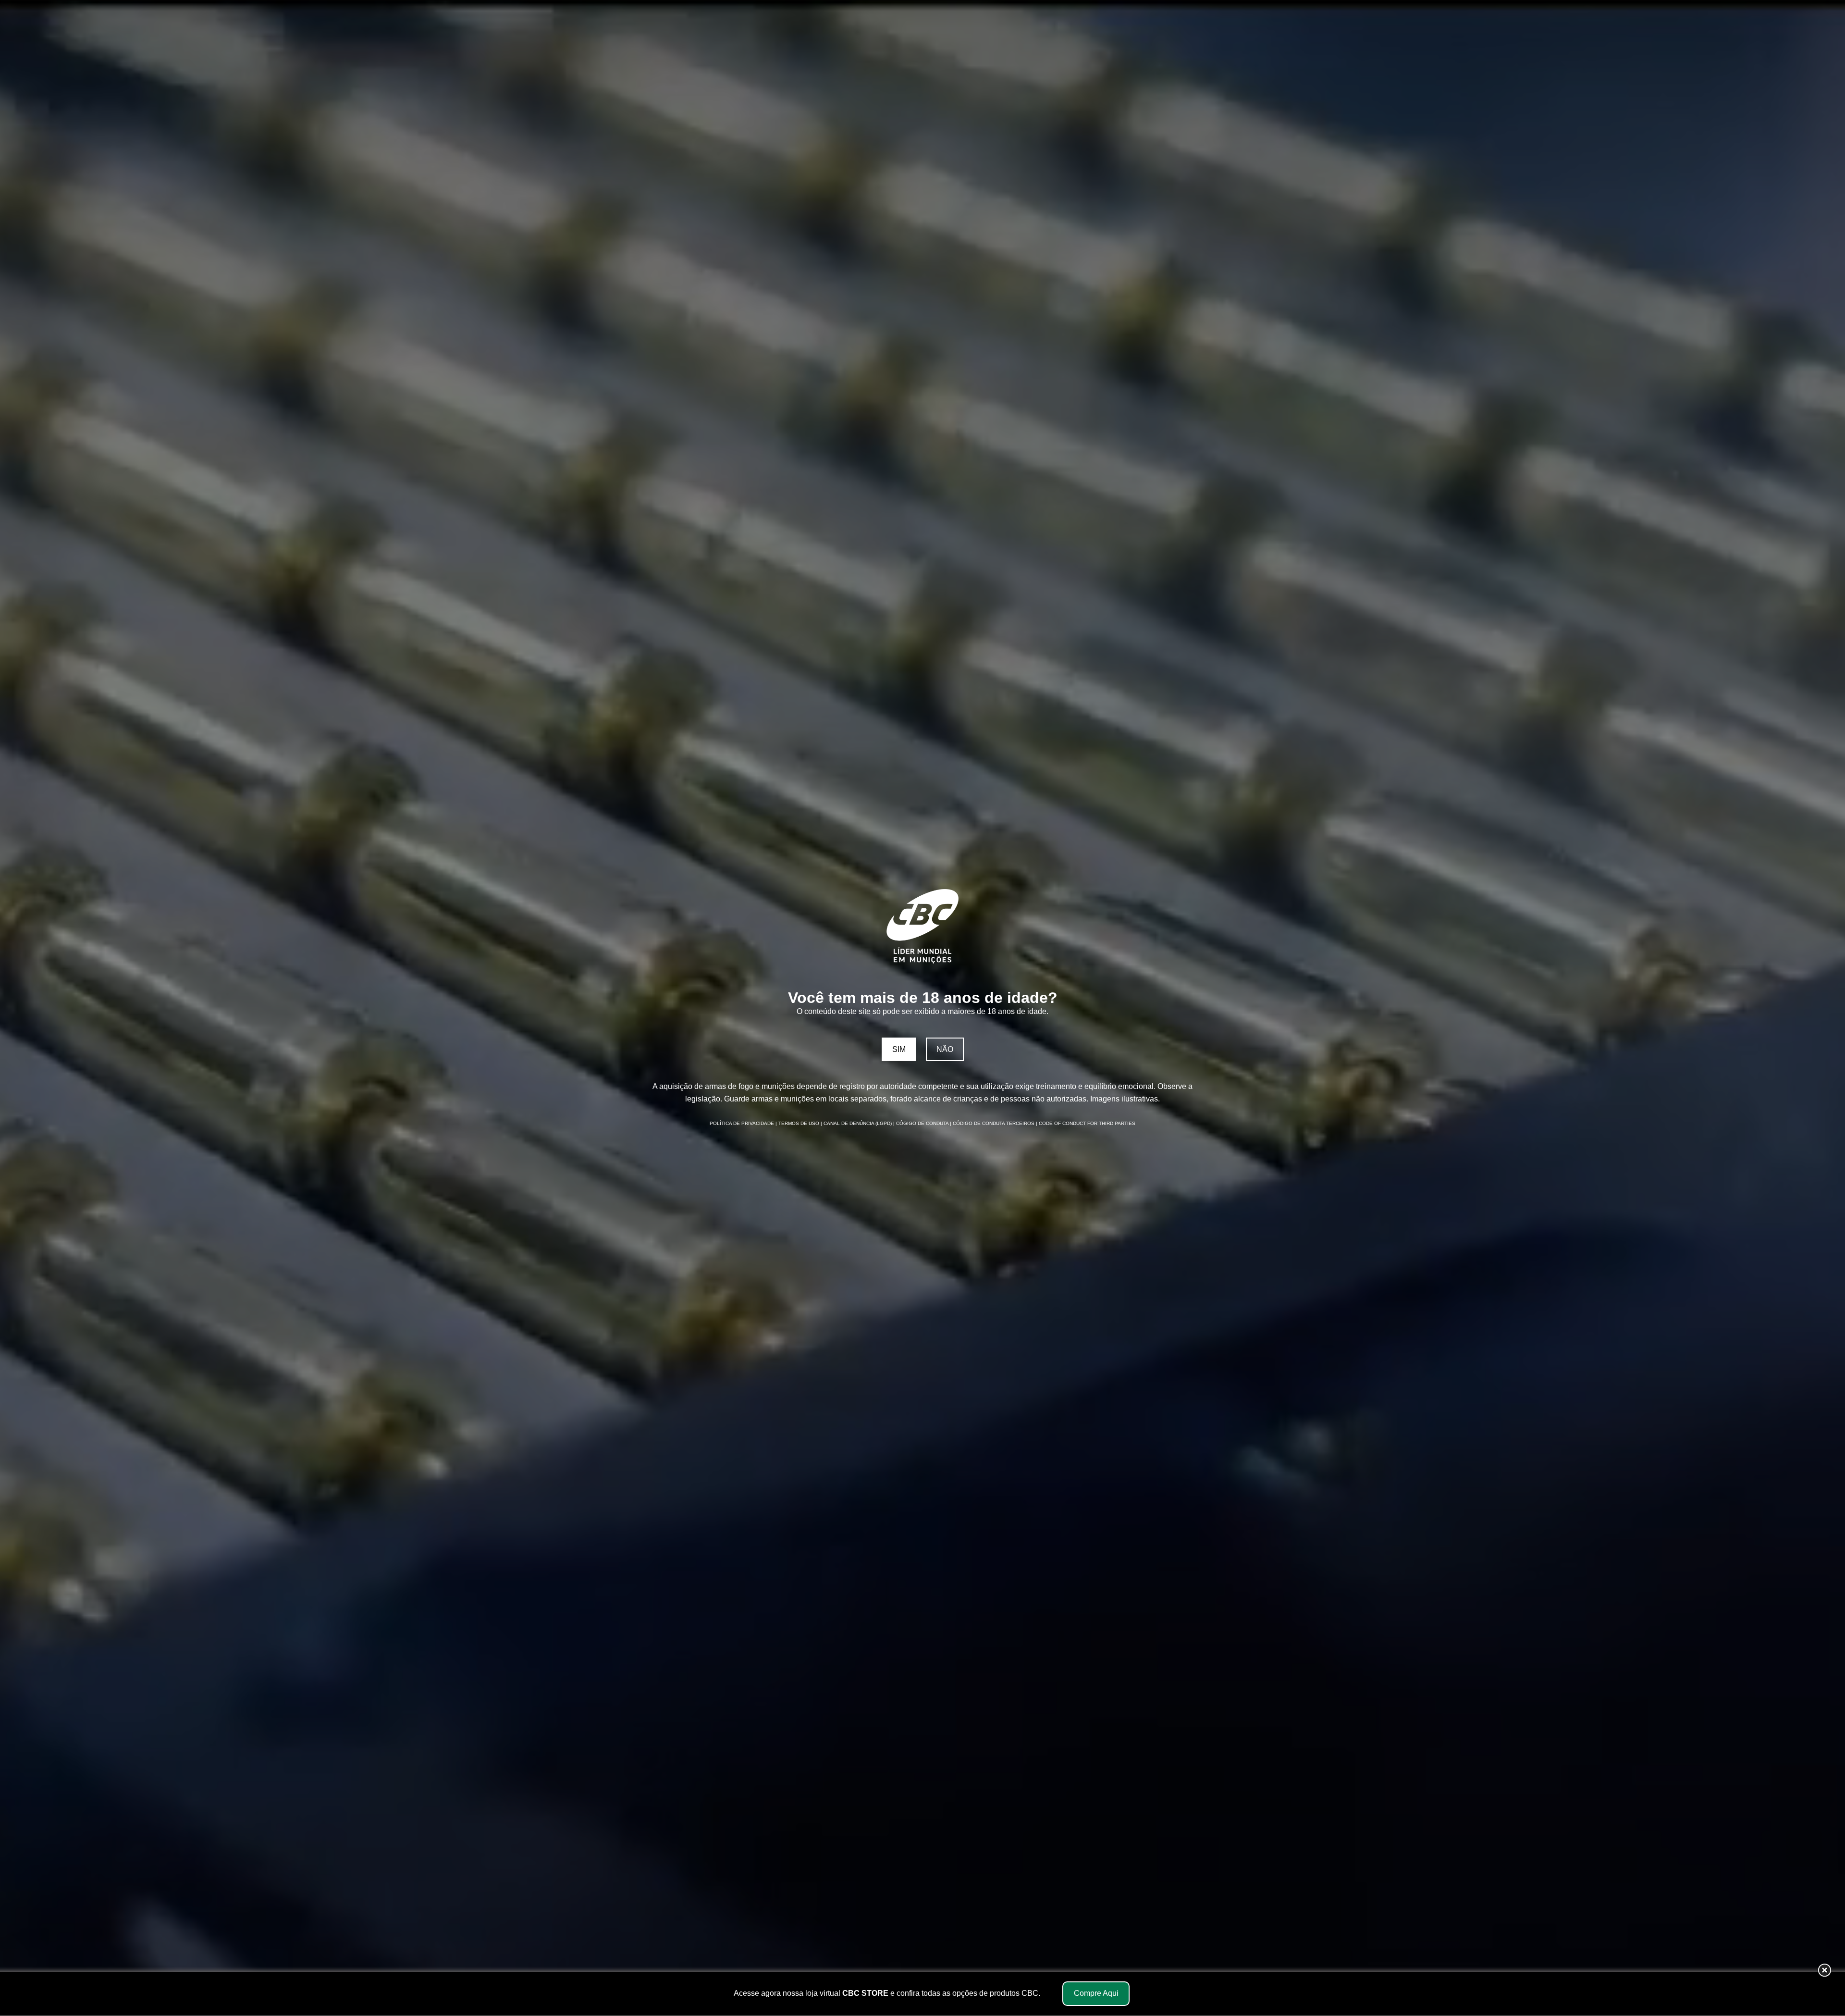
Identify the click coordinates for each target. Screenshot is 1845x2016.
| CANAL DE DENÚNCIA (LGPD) (857, 1123)
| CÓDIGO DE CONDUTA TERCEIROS (993, 1123)
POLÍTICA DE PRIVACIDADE (743, 1123)
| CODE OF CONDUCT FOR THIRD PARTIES (1086, 1123)
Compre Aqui (1096, 1993)
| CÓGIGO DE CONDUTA (922, 1123)
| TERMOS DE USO (798, 1123)
